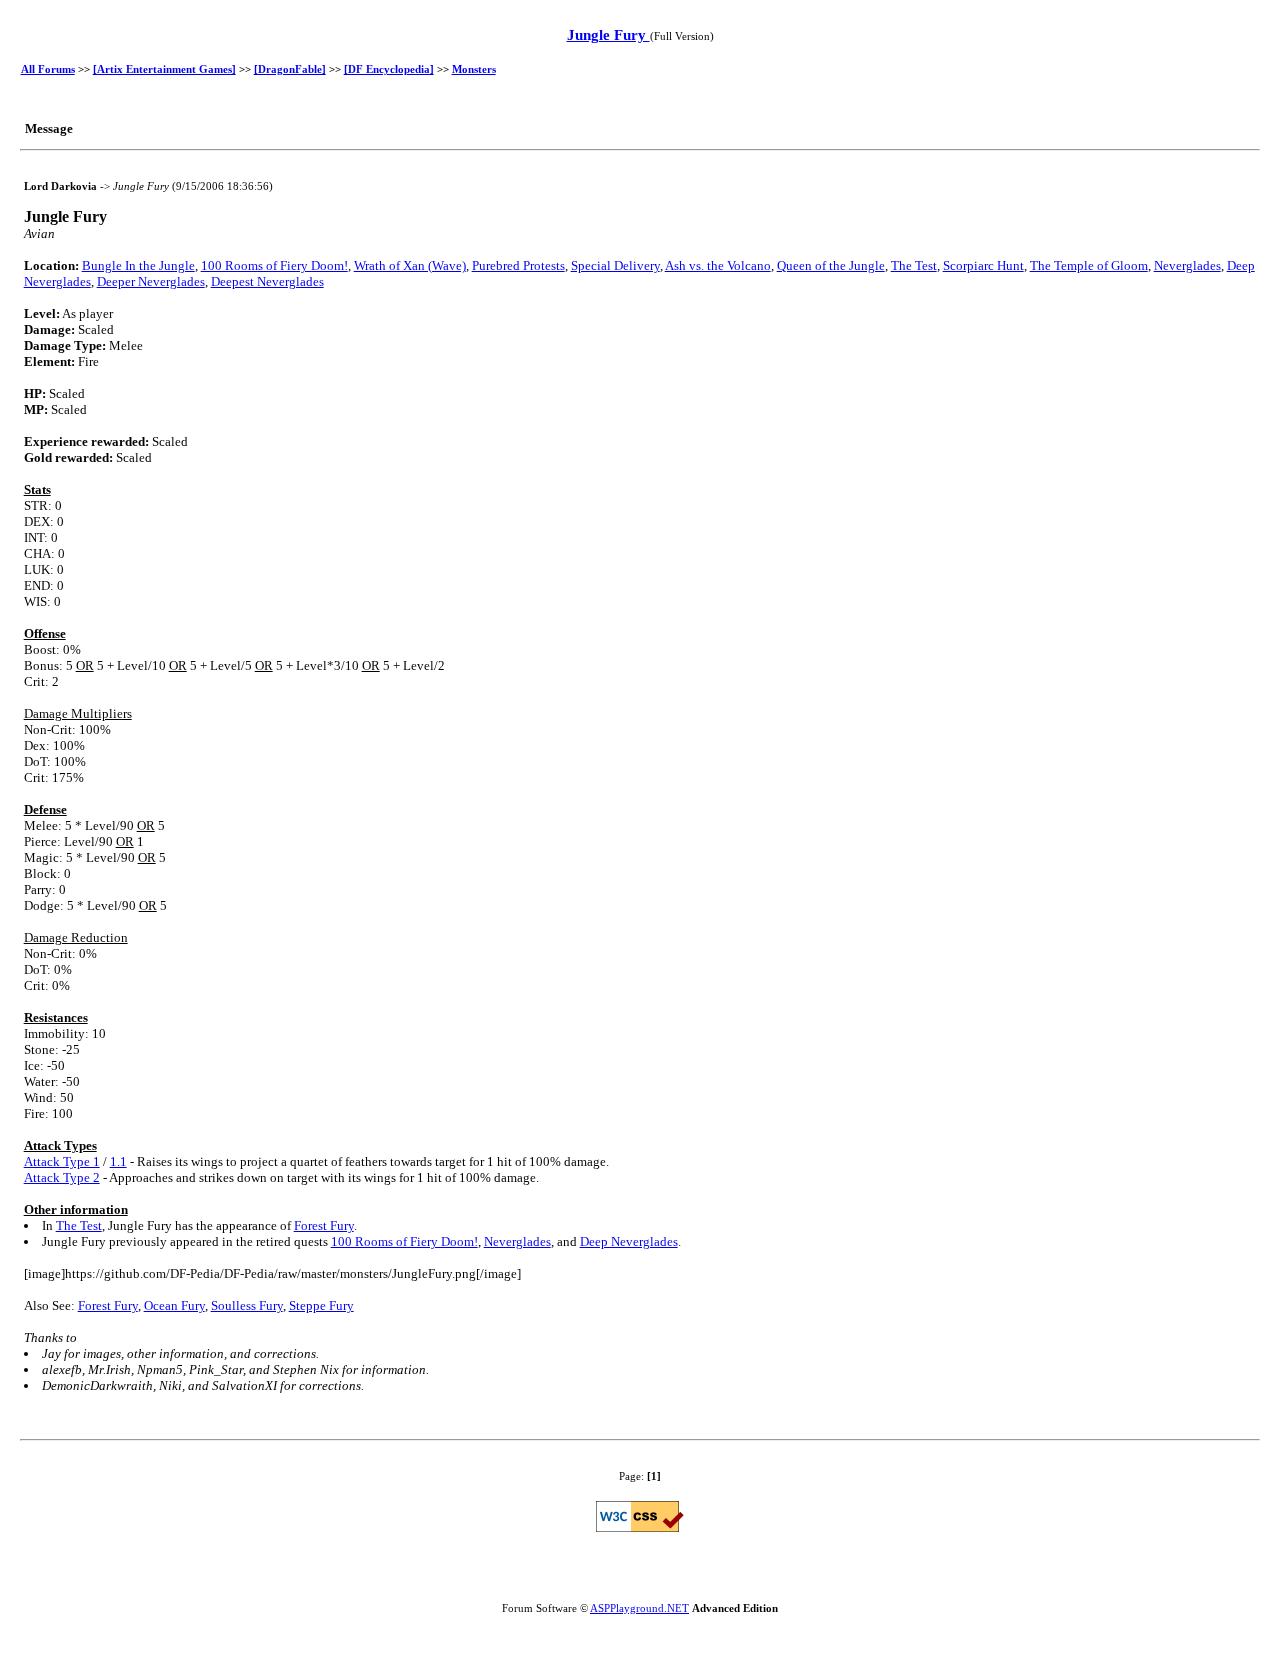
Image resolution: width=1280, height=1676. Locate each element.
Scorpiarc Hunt (983, 265)
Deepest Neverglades (267, 281)
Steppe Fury (321, 1305)
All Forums (48, 69)
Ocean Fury (174, 1305)
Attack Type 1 (62, 1161)
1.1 (118, 1161)
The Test (914, 265)
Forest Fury (324, 1225)
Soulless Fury (247, 1305)
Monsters (474, 69)
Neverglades (1187, 265)
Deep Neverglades (629, 1241)
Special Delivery (615, 265)
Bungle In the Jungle (138, 265)
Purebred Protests (518, 265)
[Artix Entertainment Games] (164, 69)
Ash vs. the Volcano (718, 265)
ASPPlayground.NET (639, 1608)
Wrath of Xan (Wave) (410, 265)
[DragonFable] (290, 69)
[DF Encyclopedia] (389, 69)
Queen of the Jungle (831, 265)
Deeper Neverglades (151, 281)
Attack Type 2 (62, 1177)
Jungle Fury (608, 35)
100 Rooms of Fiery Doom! (274, 265)
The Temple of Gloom (1089, 265)
